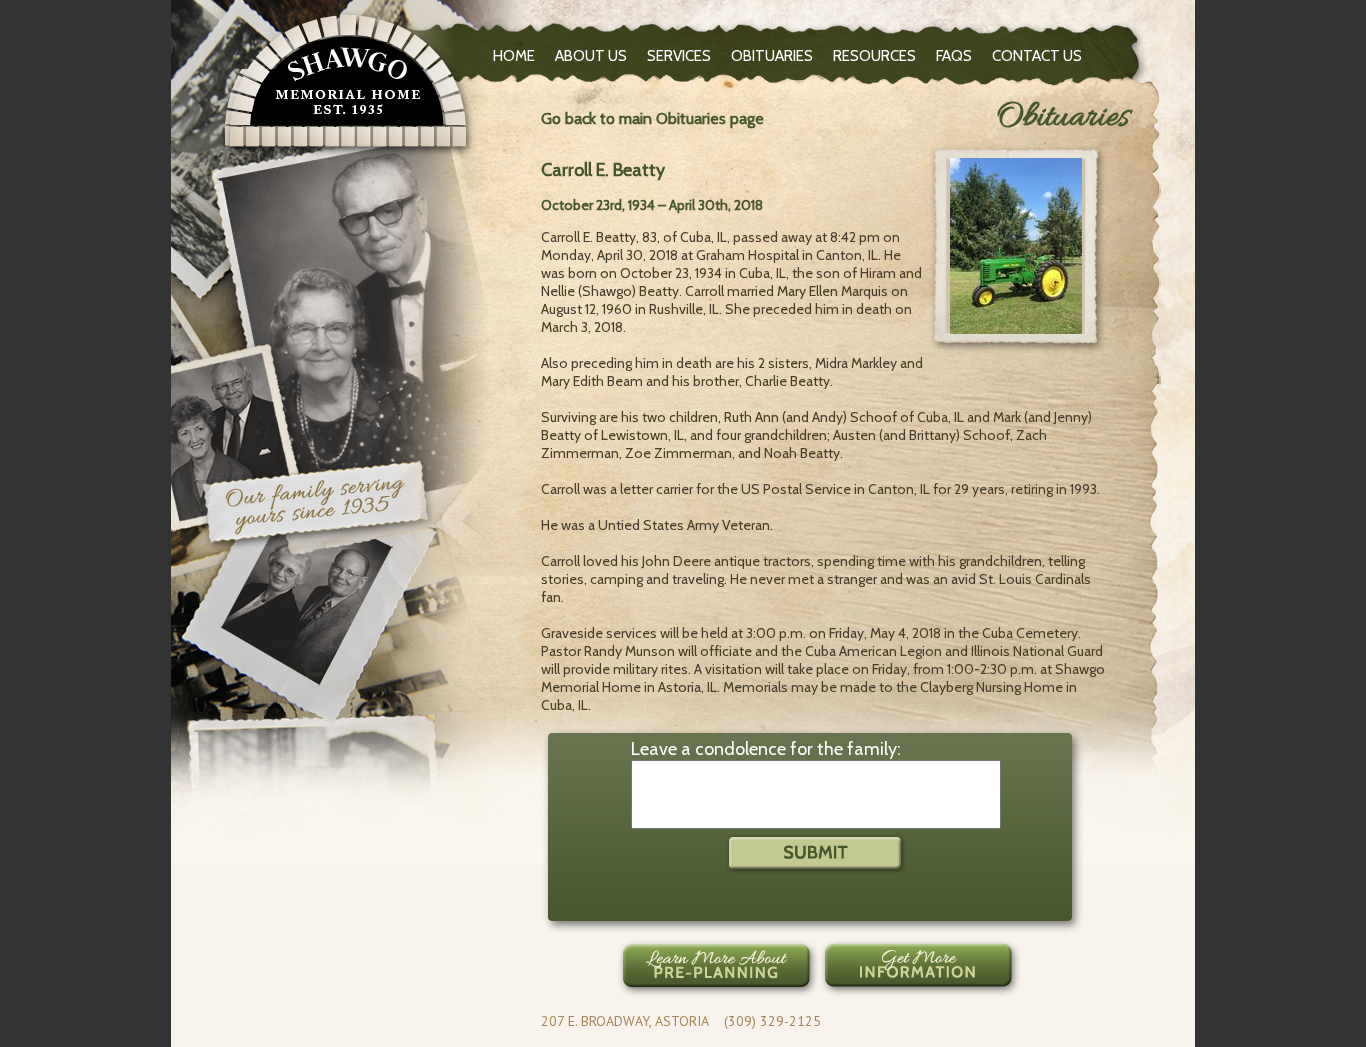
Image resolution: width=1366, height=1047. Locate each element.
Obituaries (772, 56)
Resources (874, 56)
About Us (591, 56)
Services (679, 56)
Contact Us (1037, 56)
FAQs (954, 56)
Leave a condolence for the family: (766, 749)
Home (514, 56)
